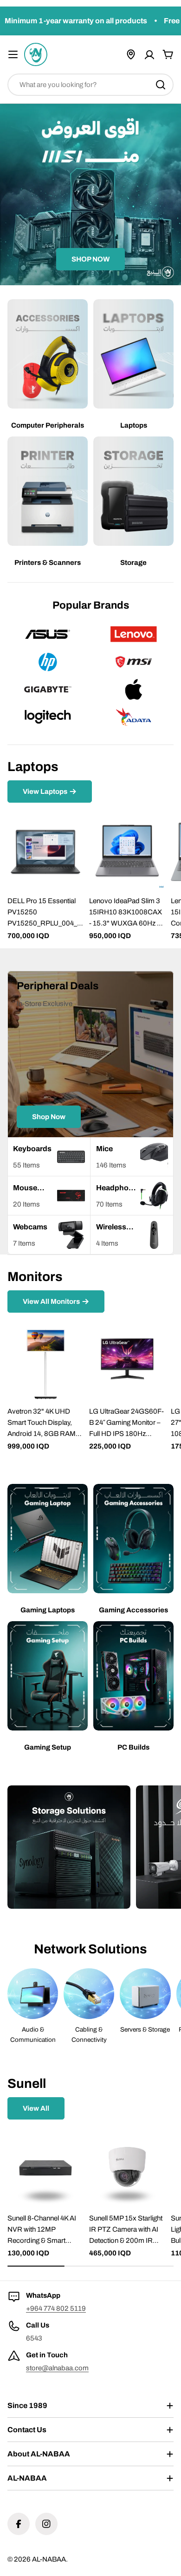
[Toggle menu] (13, 54)
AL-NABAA (49, 2559)
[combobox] (90, 85)
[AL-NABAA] (69, 1847)
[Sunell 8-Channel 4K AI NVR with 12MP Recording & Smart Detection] (45, 2169)
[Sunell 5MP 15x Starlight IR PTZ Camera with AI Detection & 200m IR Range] (127, 2169)
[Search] (161, 85)
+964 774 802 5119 (56, 2308)
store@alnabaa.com (57, 2368)
